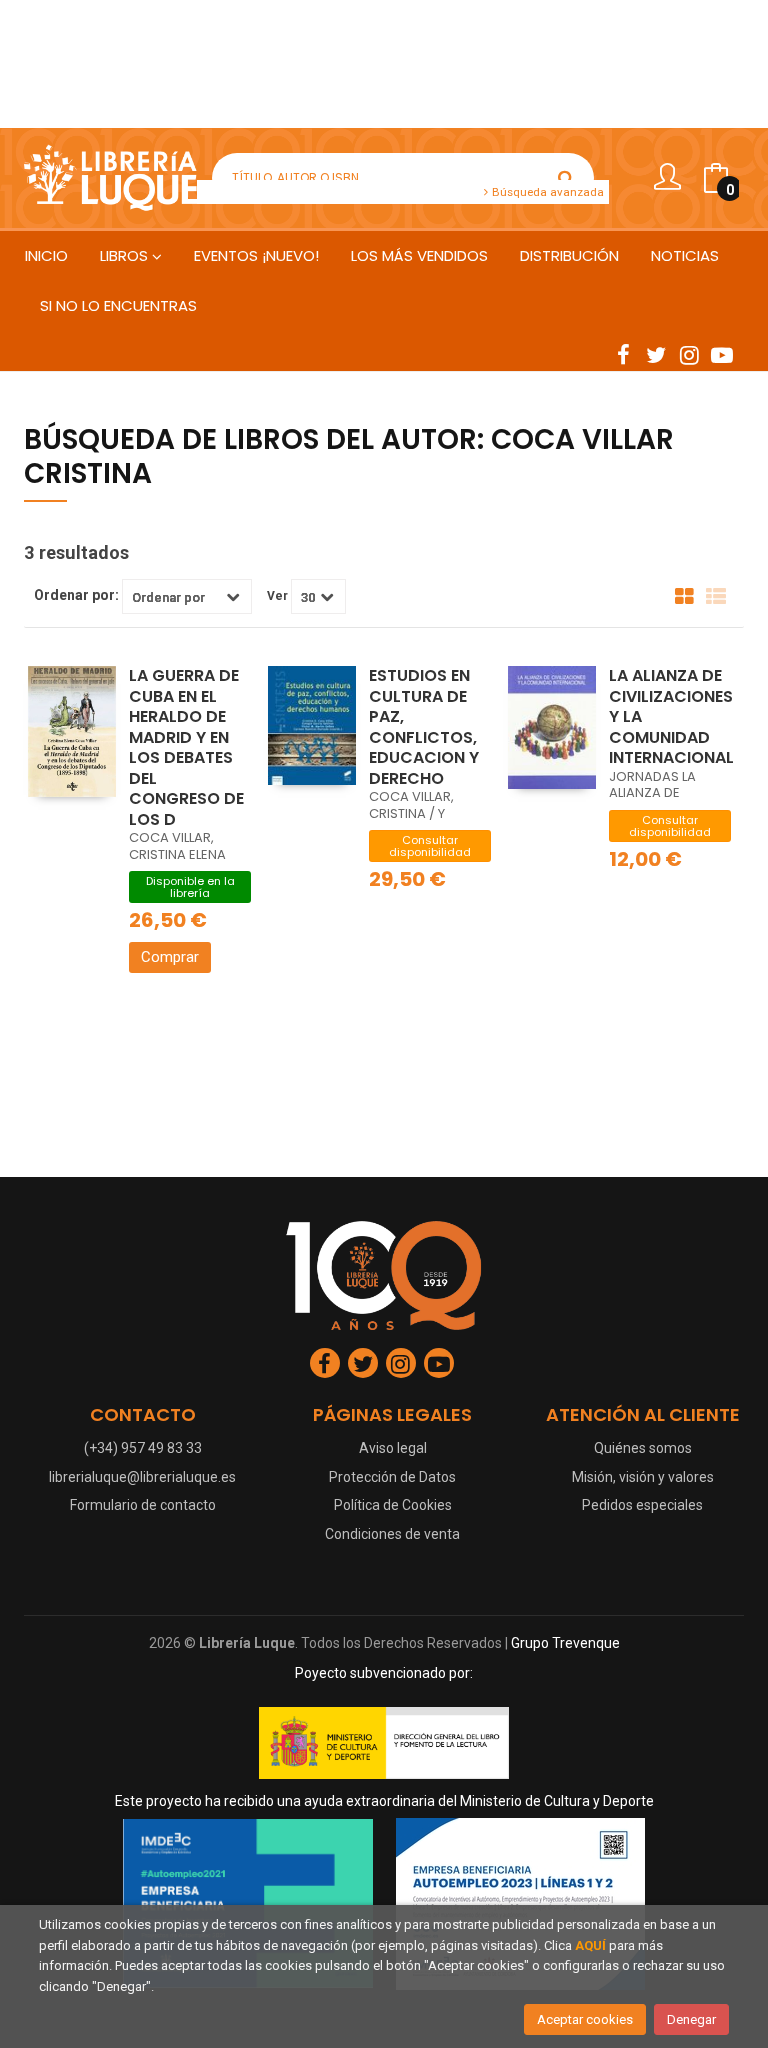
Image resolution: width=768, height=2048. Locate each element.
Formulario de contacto (143, 1505)
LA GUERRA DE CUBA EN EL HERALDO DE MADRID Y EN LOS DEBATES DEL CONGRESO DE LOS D (186, 747)
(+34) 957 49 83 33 (143, 1448)
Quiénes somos (643, 1448)
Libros (126, 255)
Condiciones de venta (392, 1534)
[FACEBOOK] (623, 354)
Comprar (170, 957)
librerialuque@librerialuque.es (142, 1477)
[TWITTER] (656, 354)
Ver (277, 596)
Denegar (691, 2019)
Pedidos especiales (642, 1505)
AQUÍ (590, 1945)
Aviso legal (393, 1448)
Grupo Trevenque (565, 1643)
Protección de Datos (392, 1477)
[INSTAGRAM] (689, 354)
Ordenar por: (76, 595)
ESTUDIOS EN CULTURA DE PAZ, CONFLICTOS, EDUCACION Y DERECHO (424, 727)
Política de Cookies (393, 1505)
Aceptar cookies (585, 2019)
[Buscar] (566, 178)
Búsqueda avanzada (546, 192)
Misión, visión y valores (643, 1477)
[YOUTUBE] (722, 354)
